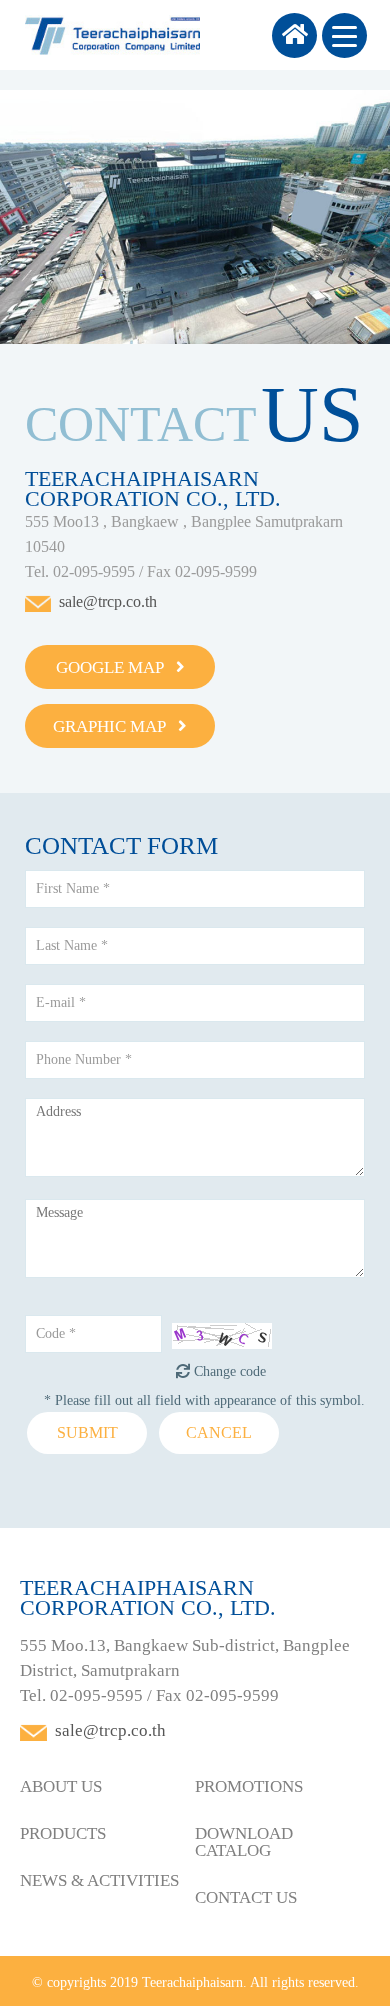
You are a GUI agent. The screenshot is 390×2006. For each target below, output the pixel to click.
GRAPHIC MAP (115, 726)
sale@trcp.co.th (108, 601)
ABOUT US (61, 1786)
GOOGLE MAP (116, 667)
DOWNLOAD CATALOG (244, 1842)
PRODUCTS (63, 1833)
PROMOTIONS (249, 1786)
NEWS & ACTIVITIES (99, 1880)
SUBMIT (87, 1432)
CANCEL (219, 1432)
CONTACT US (246, 1897)
